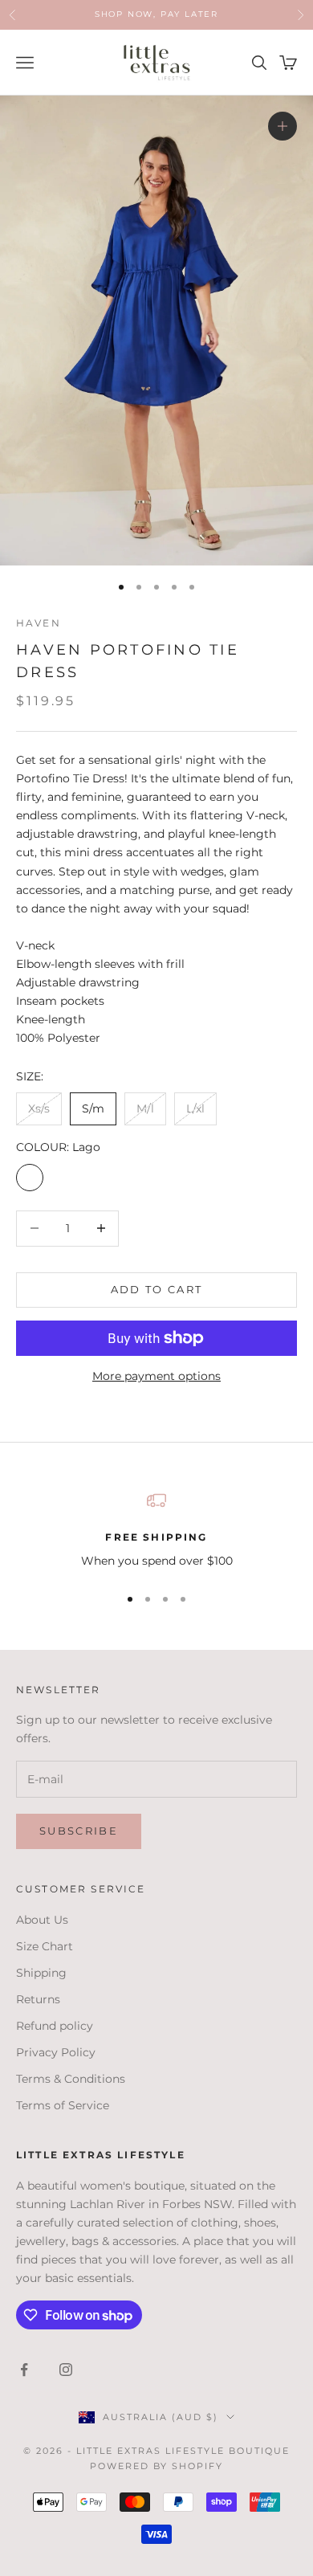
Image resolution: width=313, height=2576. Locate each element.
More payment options (156, 1376)
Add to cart (157, 1289)
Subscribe (79, 1831)
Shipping (41, 1973)
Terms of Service (63, 2105)
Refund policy (55, 2026)
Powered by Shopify (157, 2466)
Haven (39, 623)
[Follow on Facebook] (24, 2370)
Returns (38, 1999)
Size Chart (45, 1946)
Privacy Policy (56, 2052)
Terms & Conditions (71, 2079)
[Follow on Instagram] (66, 2370)
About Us (42, 1920)
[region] (156, 1531)
